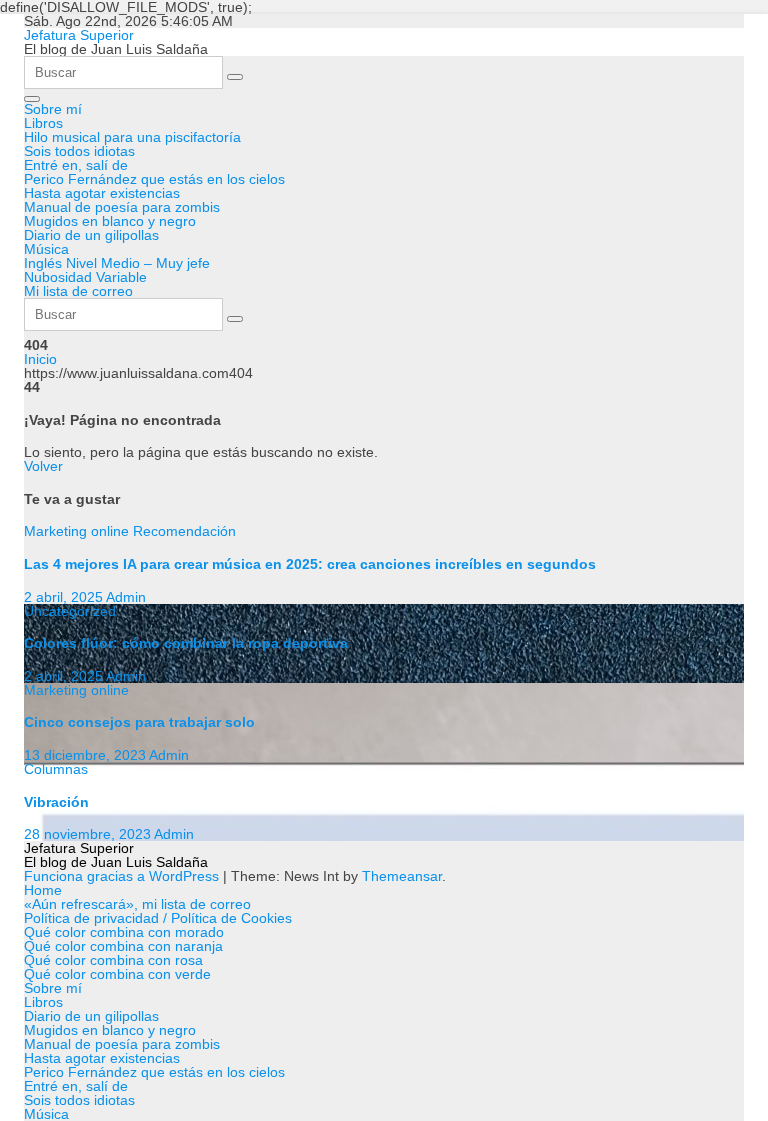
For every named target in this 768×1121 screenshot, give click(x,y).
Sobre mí (53, 109)
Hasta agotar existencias (102, 193)
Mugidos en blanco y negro (110, 221)
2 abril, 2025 (65, 597)
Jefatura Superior (79, 35)
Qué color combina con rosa (113, 960)
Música (46, 249)
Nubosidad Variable (85, 277)
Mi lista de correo (78, 291)
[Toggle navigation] (32, 99)
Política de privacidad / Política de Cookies (158, 918)
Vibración (56, 802)
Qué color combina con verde (117, 974)
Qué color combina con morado (124, 932)
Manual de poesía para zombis (122, 207)
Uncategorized (70, 611)
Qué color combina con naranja (123, 946)
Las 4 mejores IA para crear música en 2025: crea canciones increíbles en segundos (310, 564)
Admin (126, 597)
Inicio (40, 359)
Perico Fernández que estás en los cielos (154, 179)
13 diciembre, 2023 (86, 755)
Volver (43, 466)
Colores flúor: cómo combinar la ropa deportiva (186, 643)
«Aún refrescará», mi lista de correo (137, 904)
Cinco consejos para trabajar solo (139, 722)
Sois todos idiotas (79, 151)
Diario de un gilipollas (91, 235)
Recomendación (184, 531)
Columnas (56, 769)
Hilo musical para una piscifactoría (132, 137)
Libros (43, 123)
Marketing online (78, 531)
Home (43, 890)
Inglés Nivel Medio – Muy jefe (117, 263)
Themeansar (402, 876)
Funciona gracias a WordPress (123, 876)
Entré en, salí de (76, 165)
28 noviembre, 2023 (89, 834)
